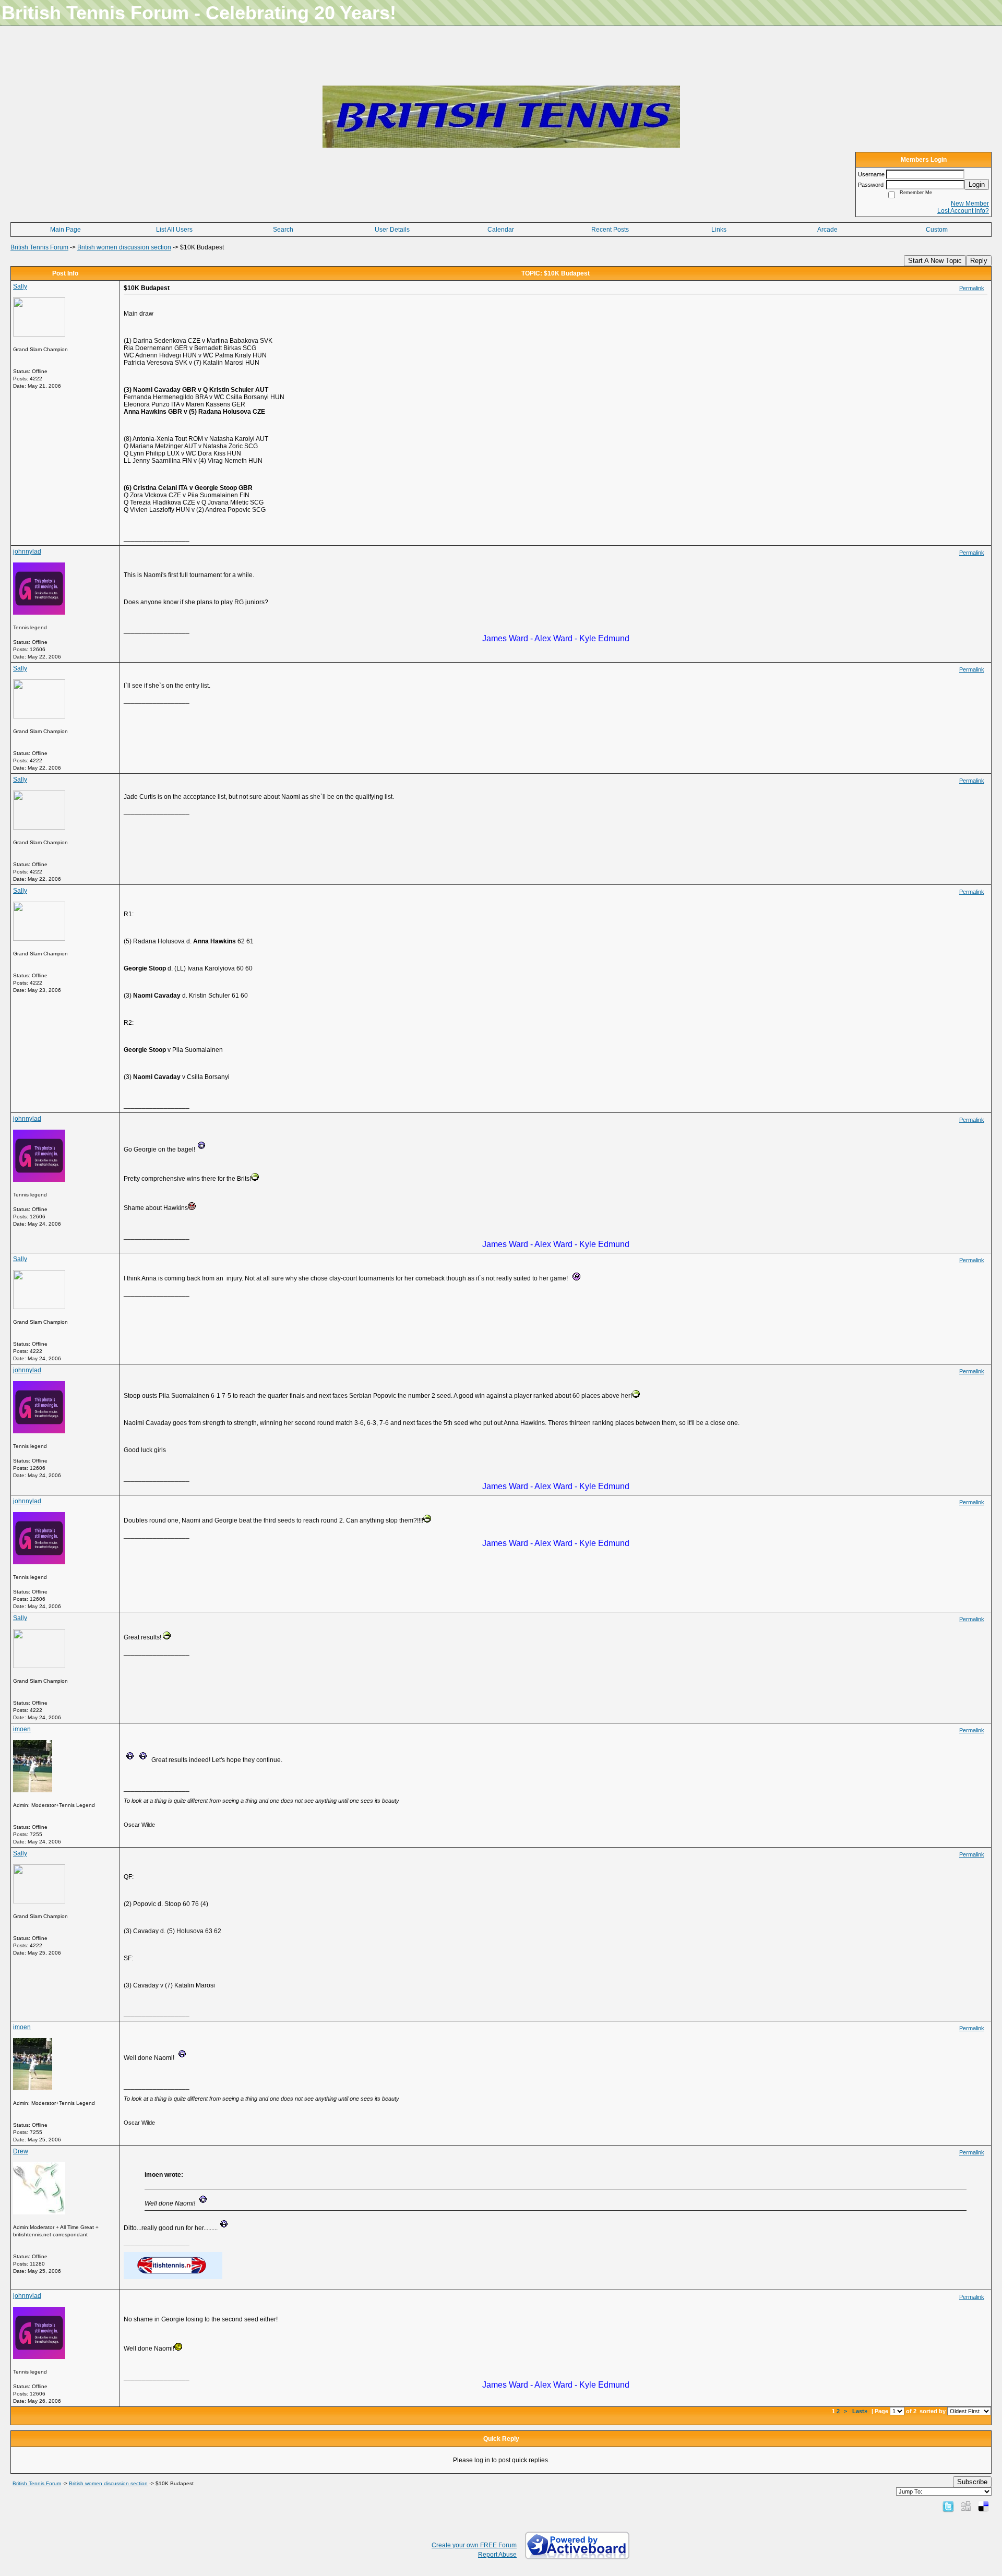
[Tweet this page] (948, 2506)
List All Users (174, 230)
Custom (937, 230)
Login (977, 184)
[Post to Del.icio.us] (983, 2506)
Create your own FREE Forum (474, 2545)
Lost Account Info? (963, 211)
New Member (970, 203)
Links (719, 230)
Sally (20, 286)
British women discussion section (124, 247)
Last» (861, 2411)
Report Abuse (497, 2555)
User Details (392, 230)
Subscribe (972, 2482)
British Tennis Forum (39, 247)
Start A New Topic (935, 261)
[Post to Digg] (966, 2506)
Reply (979, 261)
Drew (21, 2151)
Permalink (972, 288)
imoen (22, 1729)
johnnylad (27, 552)
